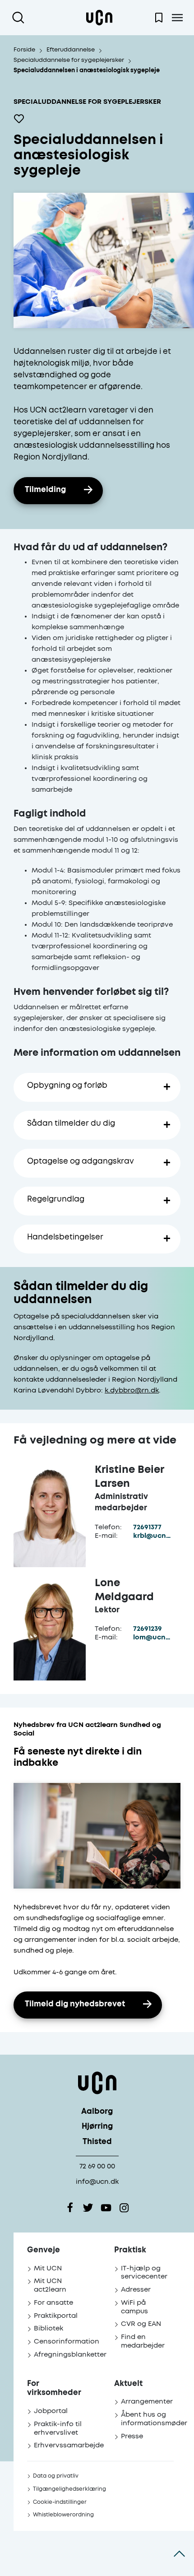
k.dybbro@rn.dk (132, 1390)
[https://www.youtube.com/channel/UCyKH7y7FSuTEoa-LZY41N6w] (106, 2208)
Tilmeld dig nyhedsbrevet (75, 2004)
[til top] (179, 2553)
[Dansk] (99, 18)
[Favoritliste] (159, 18)
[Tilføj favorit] (19, 119)
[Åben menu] (177, 18)
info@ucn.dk (97, 2182)
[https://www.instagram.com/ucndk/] (124, 2208)
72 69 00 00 (97, 2166)
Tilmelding (45, 490)
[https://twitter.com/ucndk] (88, 2208)
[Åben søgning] (20, 18)
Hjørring (97, 2127)
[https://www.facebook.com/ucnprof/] (70, 2208)
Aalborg (97, 2112)
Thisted (97, 2142)
